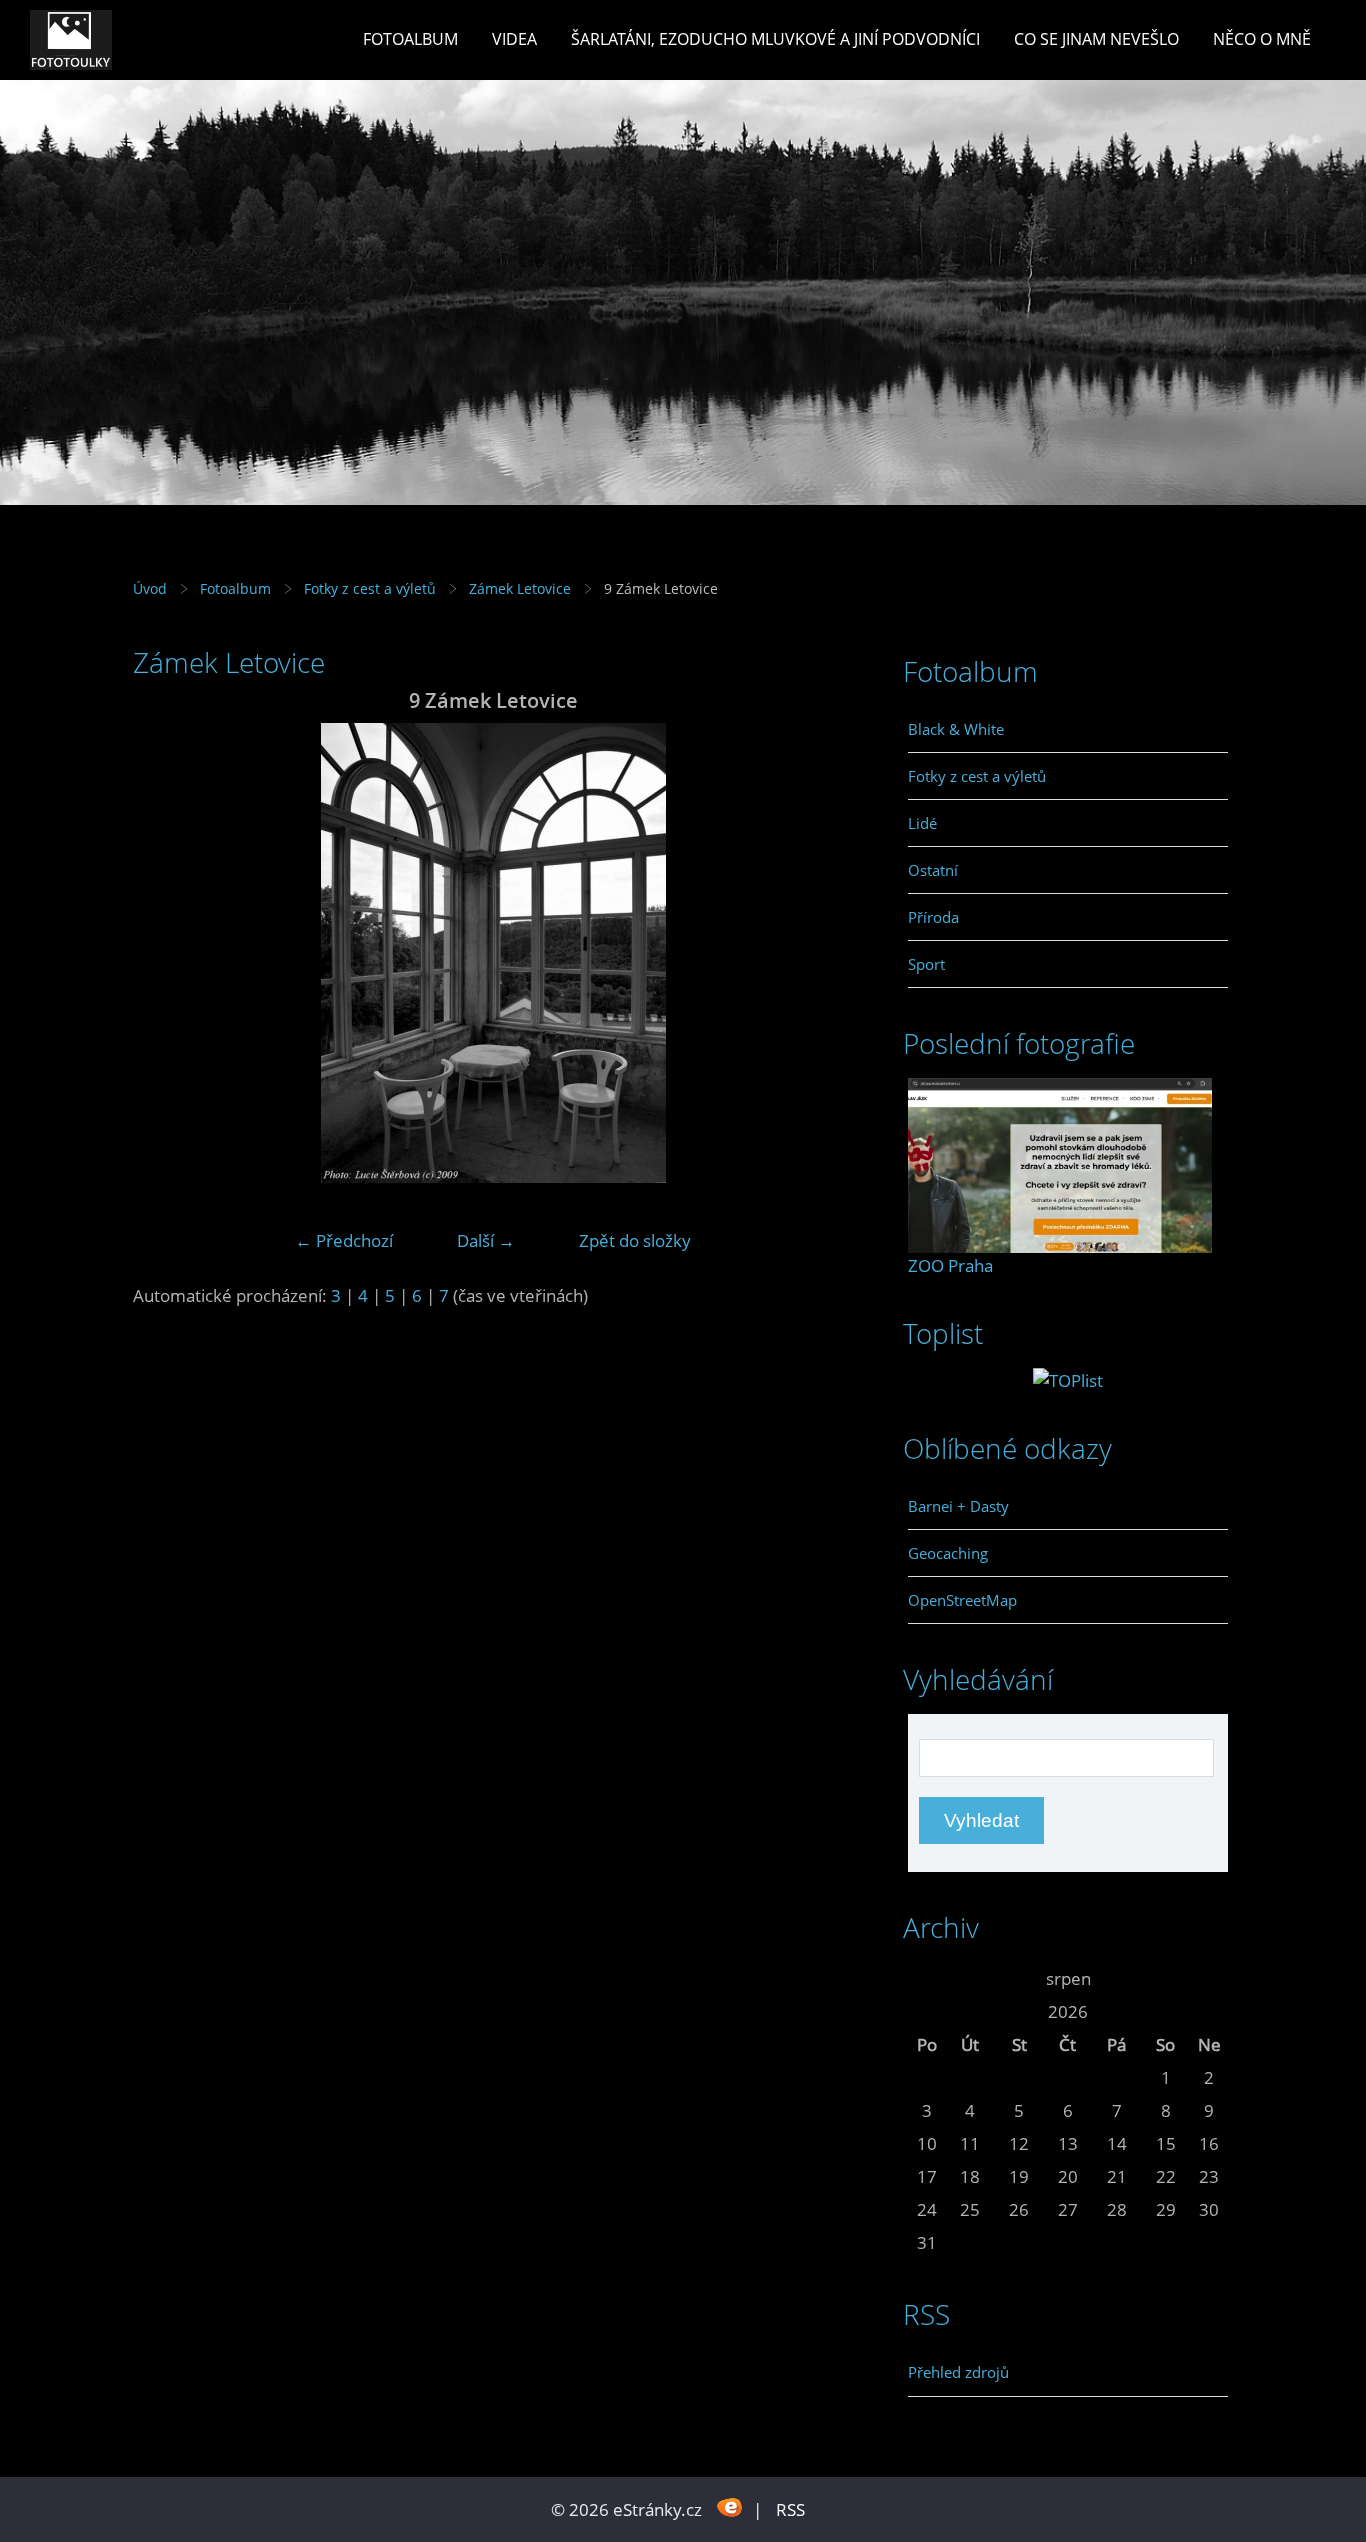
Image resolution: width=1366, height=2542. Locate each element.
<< (927, 1978)
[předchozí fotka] (165, 953)
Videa (514, 39)
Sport (926, 964)
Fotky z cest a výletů (370, 588)
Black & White (956, 729)
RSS (790, 2509)
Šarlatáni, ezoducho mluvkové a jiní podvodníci (775, 39)
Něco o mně (1262, 39)
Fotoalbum (410, 39)
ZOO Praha (950, 1265)
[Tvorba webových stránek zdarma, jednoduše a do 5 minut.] (729, 2507)
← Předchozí (344, 1240)
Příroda (933, 917)
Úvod (150, 588)
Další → (486, 1240)
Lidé (922, 823)
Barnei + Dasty (958, 1506)
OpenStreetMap (962, 1600)
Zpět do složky (635, 1240)
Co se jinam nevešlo (1096, 39)
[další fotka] (820, 953)
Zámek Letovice (520, 588)
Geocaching (948, 1553)
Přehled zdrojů (958, 2372)
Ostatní (933, 870)
